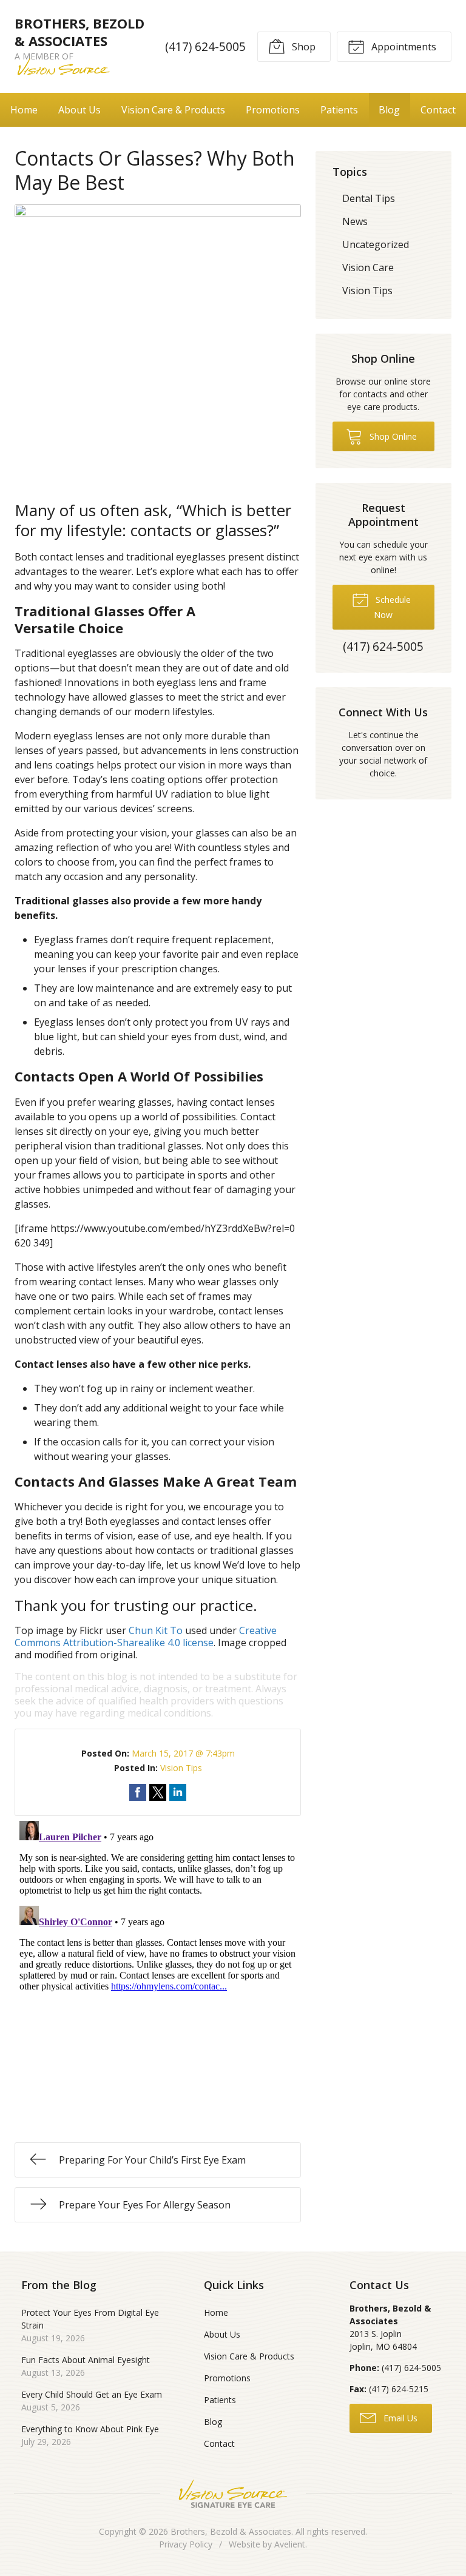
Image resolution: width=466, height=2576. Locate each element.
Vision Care (368, 267)
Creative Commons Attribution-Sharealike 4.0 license (146, 1636)
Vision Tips (181, 1768)
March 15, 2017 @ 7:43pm (183, 1753)
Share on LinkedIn (178, 1792)
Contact (438, 110)
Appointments (403, 47)
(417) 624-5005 (205, 46)
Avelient (290, 2544)
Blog (389, 110)
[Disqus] (158, 1968)
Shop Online (392, 436)
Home (24, 110)
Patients (339, 110)
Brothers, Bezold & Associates (231, 2531)
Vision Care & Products (173, 110)
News (355, 221)
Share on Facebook (138, 1792)
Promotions (273, 110)
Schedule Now (392, 607)
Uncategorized (376, 244)
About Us (79, 110)
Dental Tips (369, 198)
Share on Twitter (158, 1792)
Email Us (399, 2418)
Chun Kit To (156, 1630)
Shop (302, 47)
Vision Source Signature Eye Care (233, 2494)
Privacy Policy (186, 2544)
